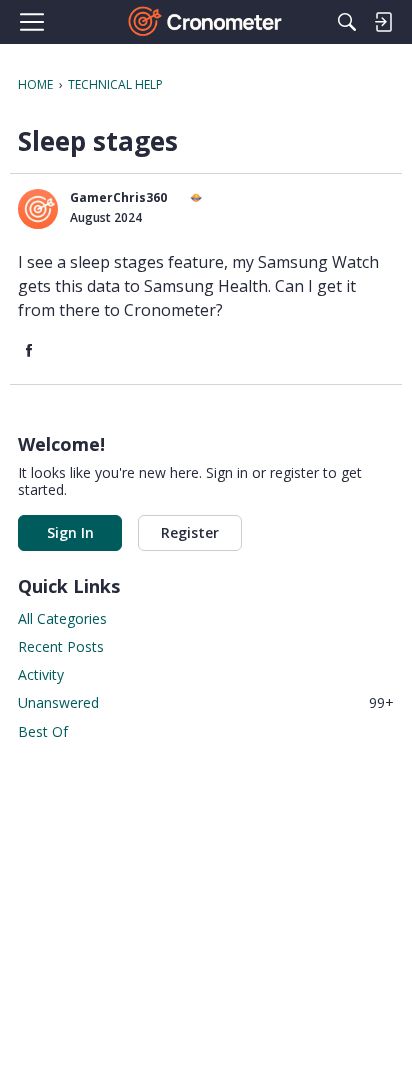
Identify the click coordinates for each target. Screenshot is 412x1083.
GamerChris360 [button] (118, 197)
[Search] (347, 22)
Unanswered (206, 702)
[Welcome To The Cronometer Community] (206, 22)
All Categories (62, 618)
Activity (41, 674)
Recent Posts (61, 646)
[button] (38, 209)
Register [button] (190, 532)
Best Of (43, 731)
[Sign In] (383, 22)
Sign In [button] (70, 532)
